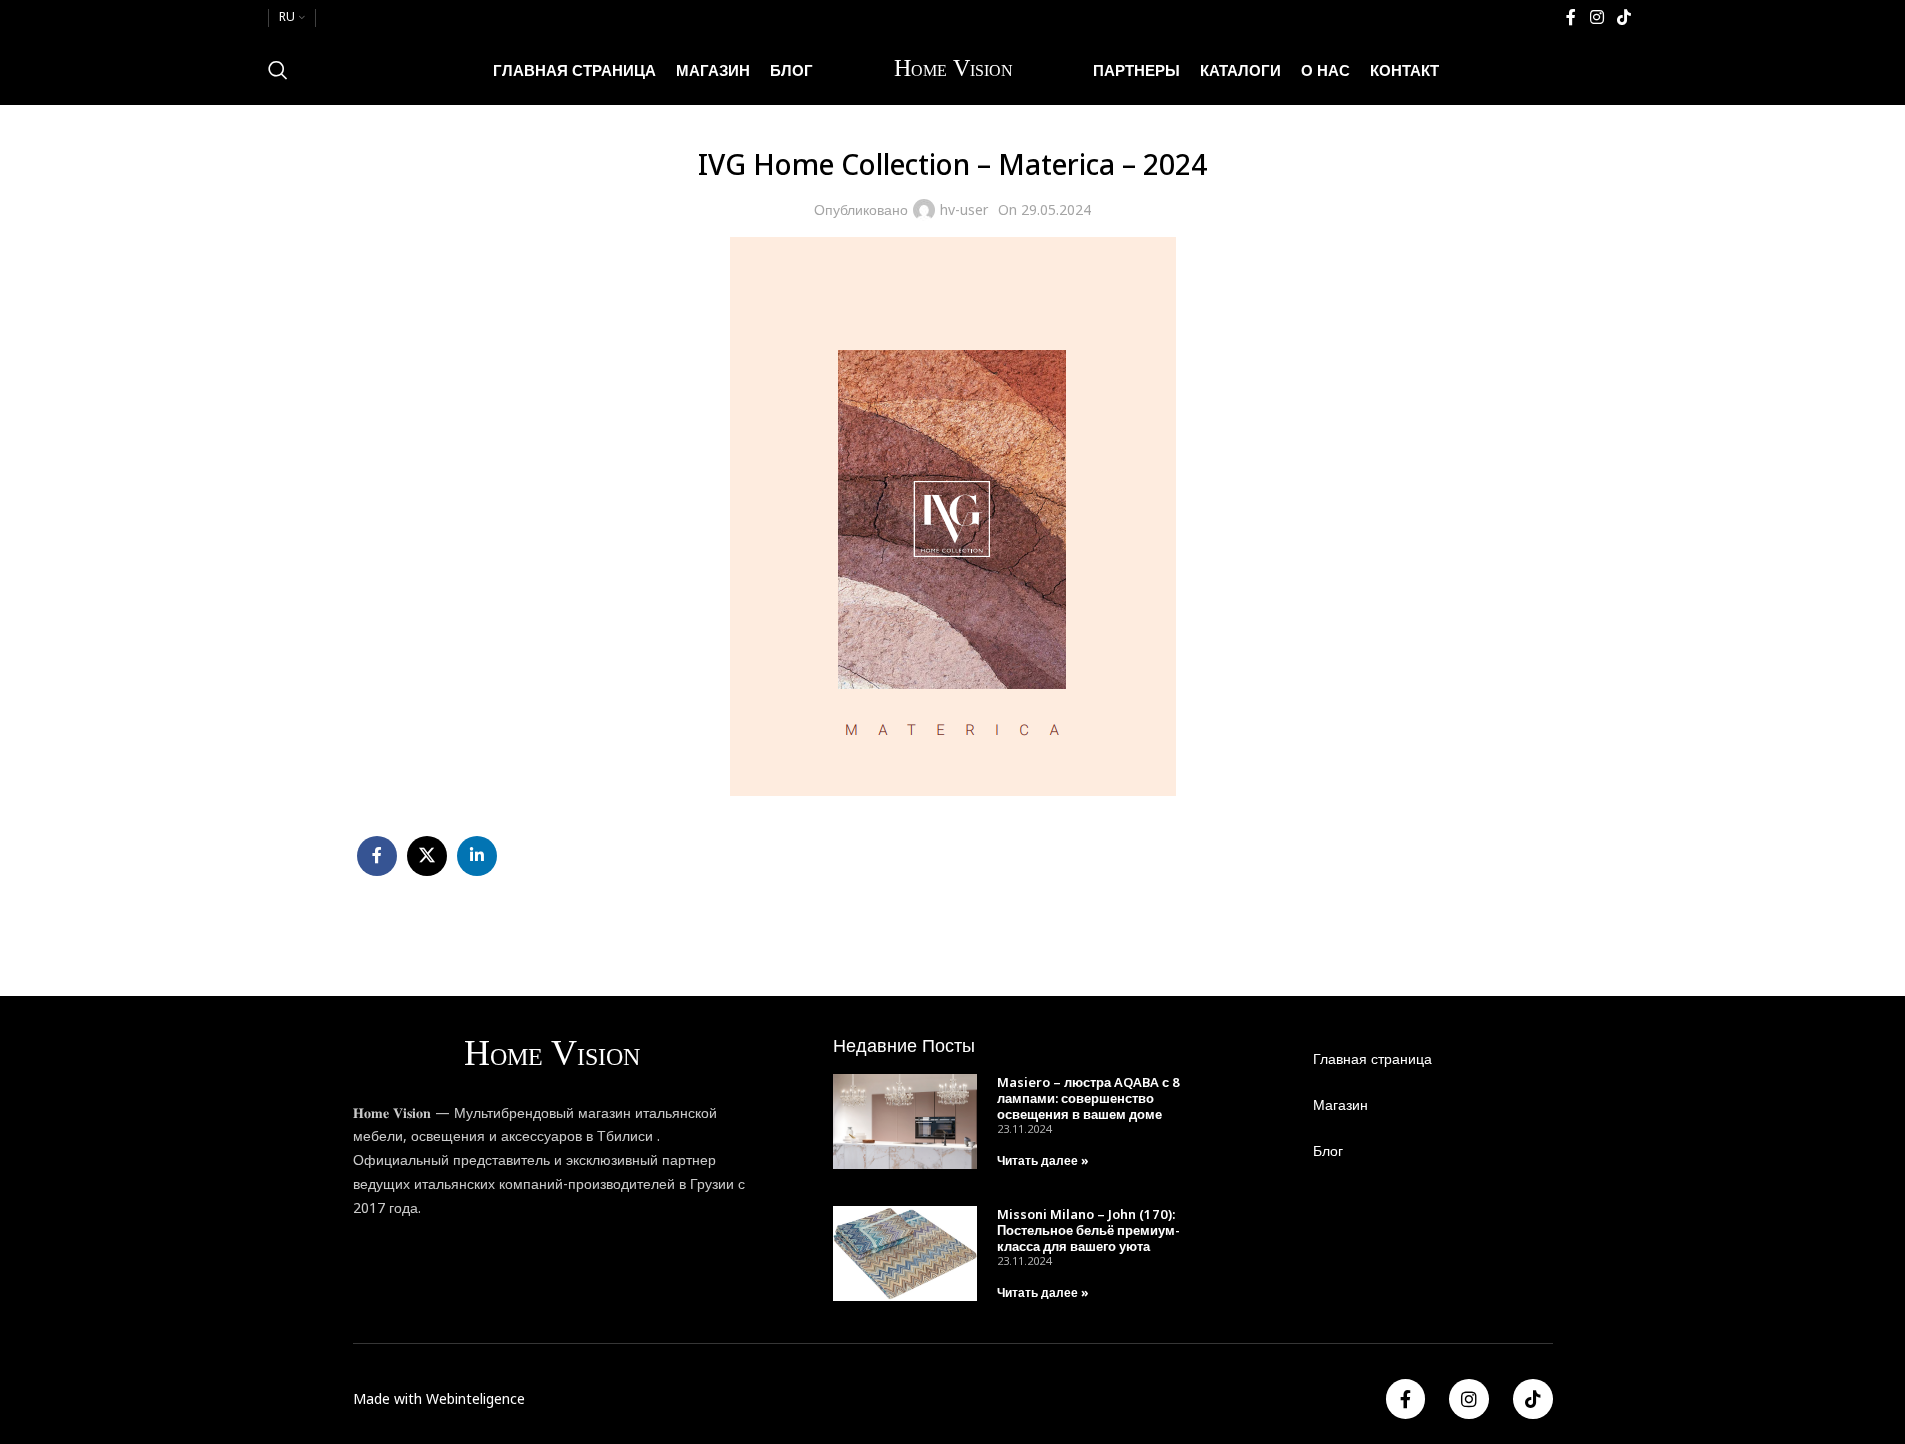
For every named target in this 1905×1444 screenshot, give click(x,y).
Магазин (1340, 1104)
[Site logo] (953, 68)
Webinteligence (475, 1398)
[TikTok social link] (1623, 17)
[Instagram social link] (1596, 17)
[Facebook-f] (1406, 1399)
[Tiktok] (1533, 1399)
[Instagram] (1469, 1399)
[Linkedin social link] (477, 856)
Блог (1328, 1150)
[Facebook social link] (1571, 17)
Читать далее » (1043, 1160)
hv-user (964, 209)
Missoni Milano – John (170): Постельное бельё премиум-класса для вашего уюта (1088, 1230)
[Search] (278, 70)
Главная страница (1372, 1058)
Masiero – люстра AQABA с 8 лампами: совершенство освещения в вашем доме (1088, 1098)
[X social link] (427, 856)
